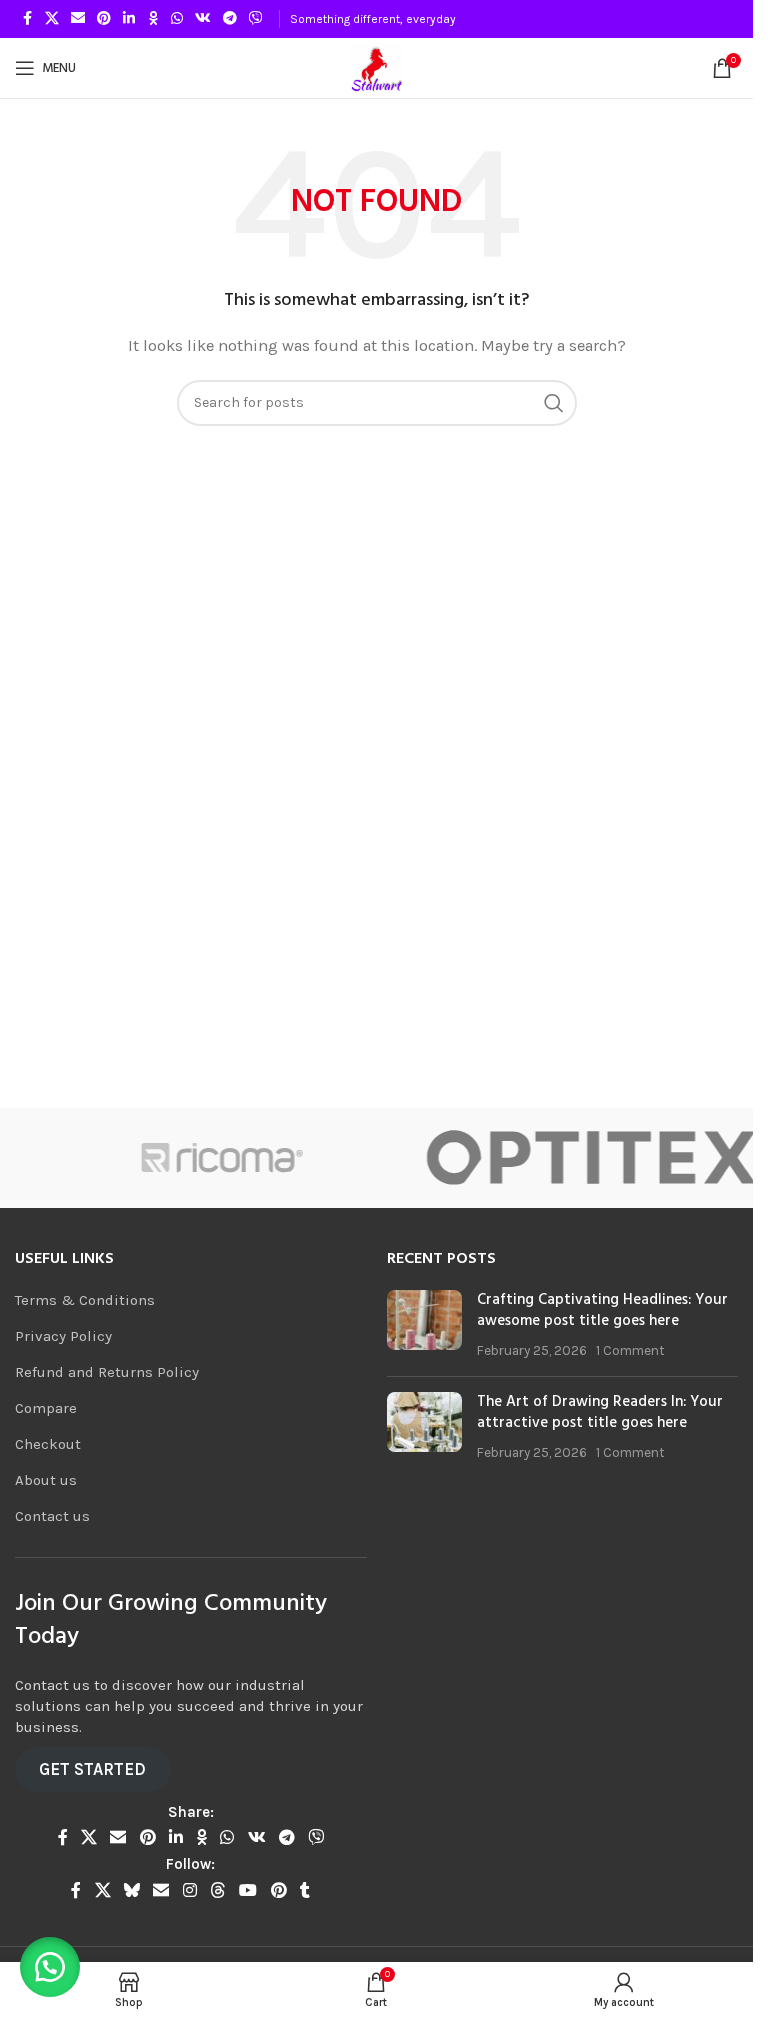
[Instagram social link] (189, 1890)
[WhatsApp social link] (177, 19)
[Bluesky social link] (131, 1890)
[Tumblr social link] (305, 1890)
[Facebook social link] (27, 19)
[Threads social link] (217, 1890)
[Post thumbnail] (424, 1325)
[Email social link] (78, 19)
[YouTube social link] (248, 1890)
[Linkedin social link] (129, 19)
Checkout (48, 1444)
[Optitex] (568, 1158)
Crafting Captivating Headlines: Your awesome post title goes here (602, 1310)
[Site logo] (376, 67)
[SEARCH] (554, 403)
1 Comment (630, 1350)
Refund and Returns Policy (107, 1372)
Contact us (52, 1516)
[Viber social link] (256, 19)
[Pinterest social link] (104, 19)
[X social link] (52, 19)
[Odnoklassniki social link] (153, 19)
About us (46, 1480)
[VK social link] (203, 19)
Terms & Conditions (85, 1300)
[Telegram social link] (230, 19)
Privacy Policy (63, 1336)
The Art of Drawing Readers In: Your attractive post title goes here (600, 1412)
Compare (46, 1408)
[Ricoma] (199, 1158)
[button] (50, 1967)
